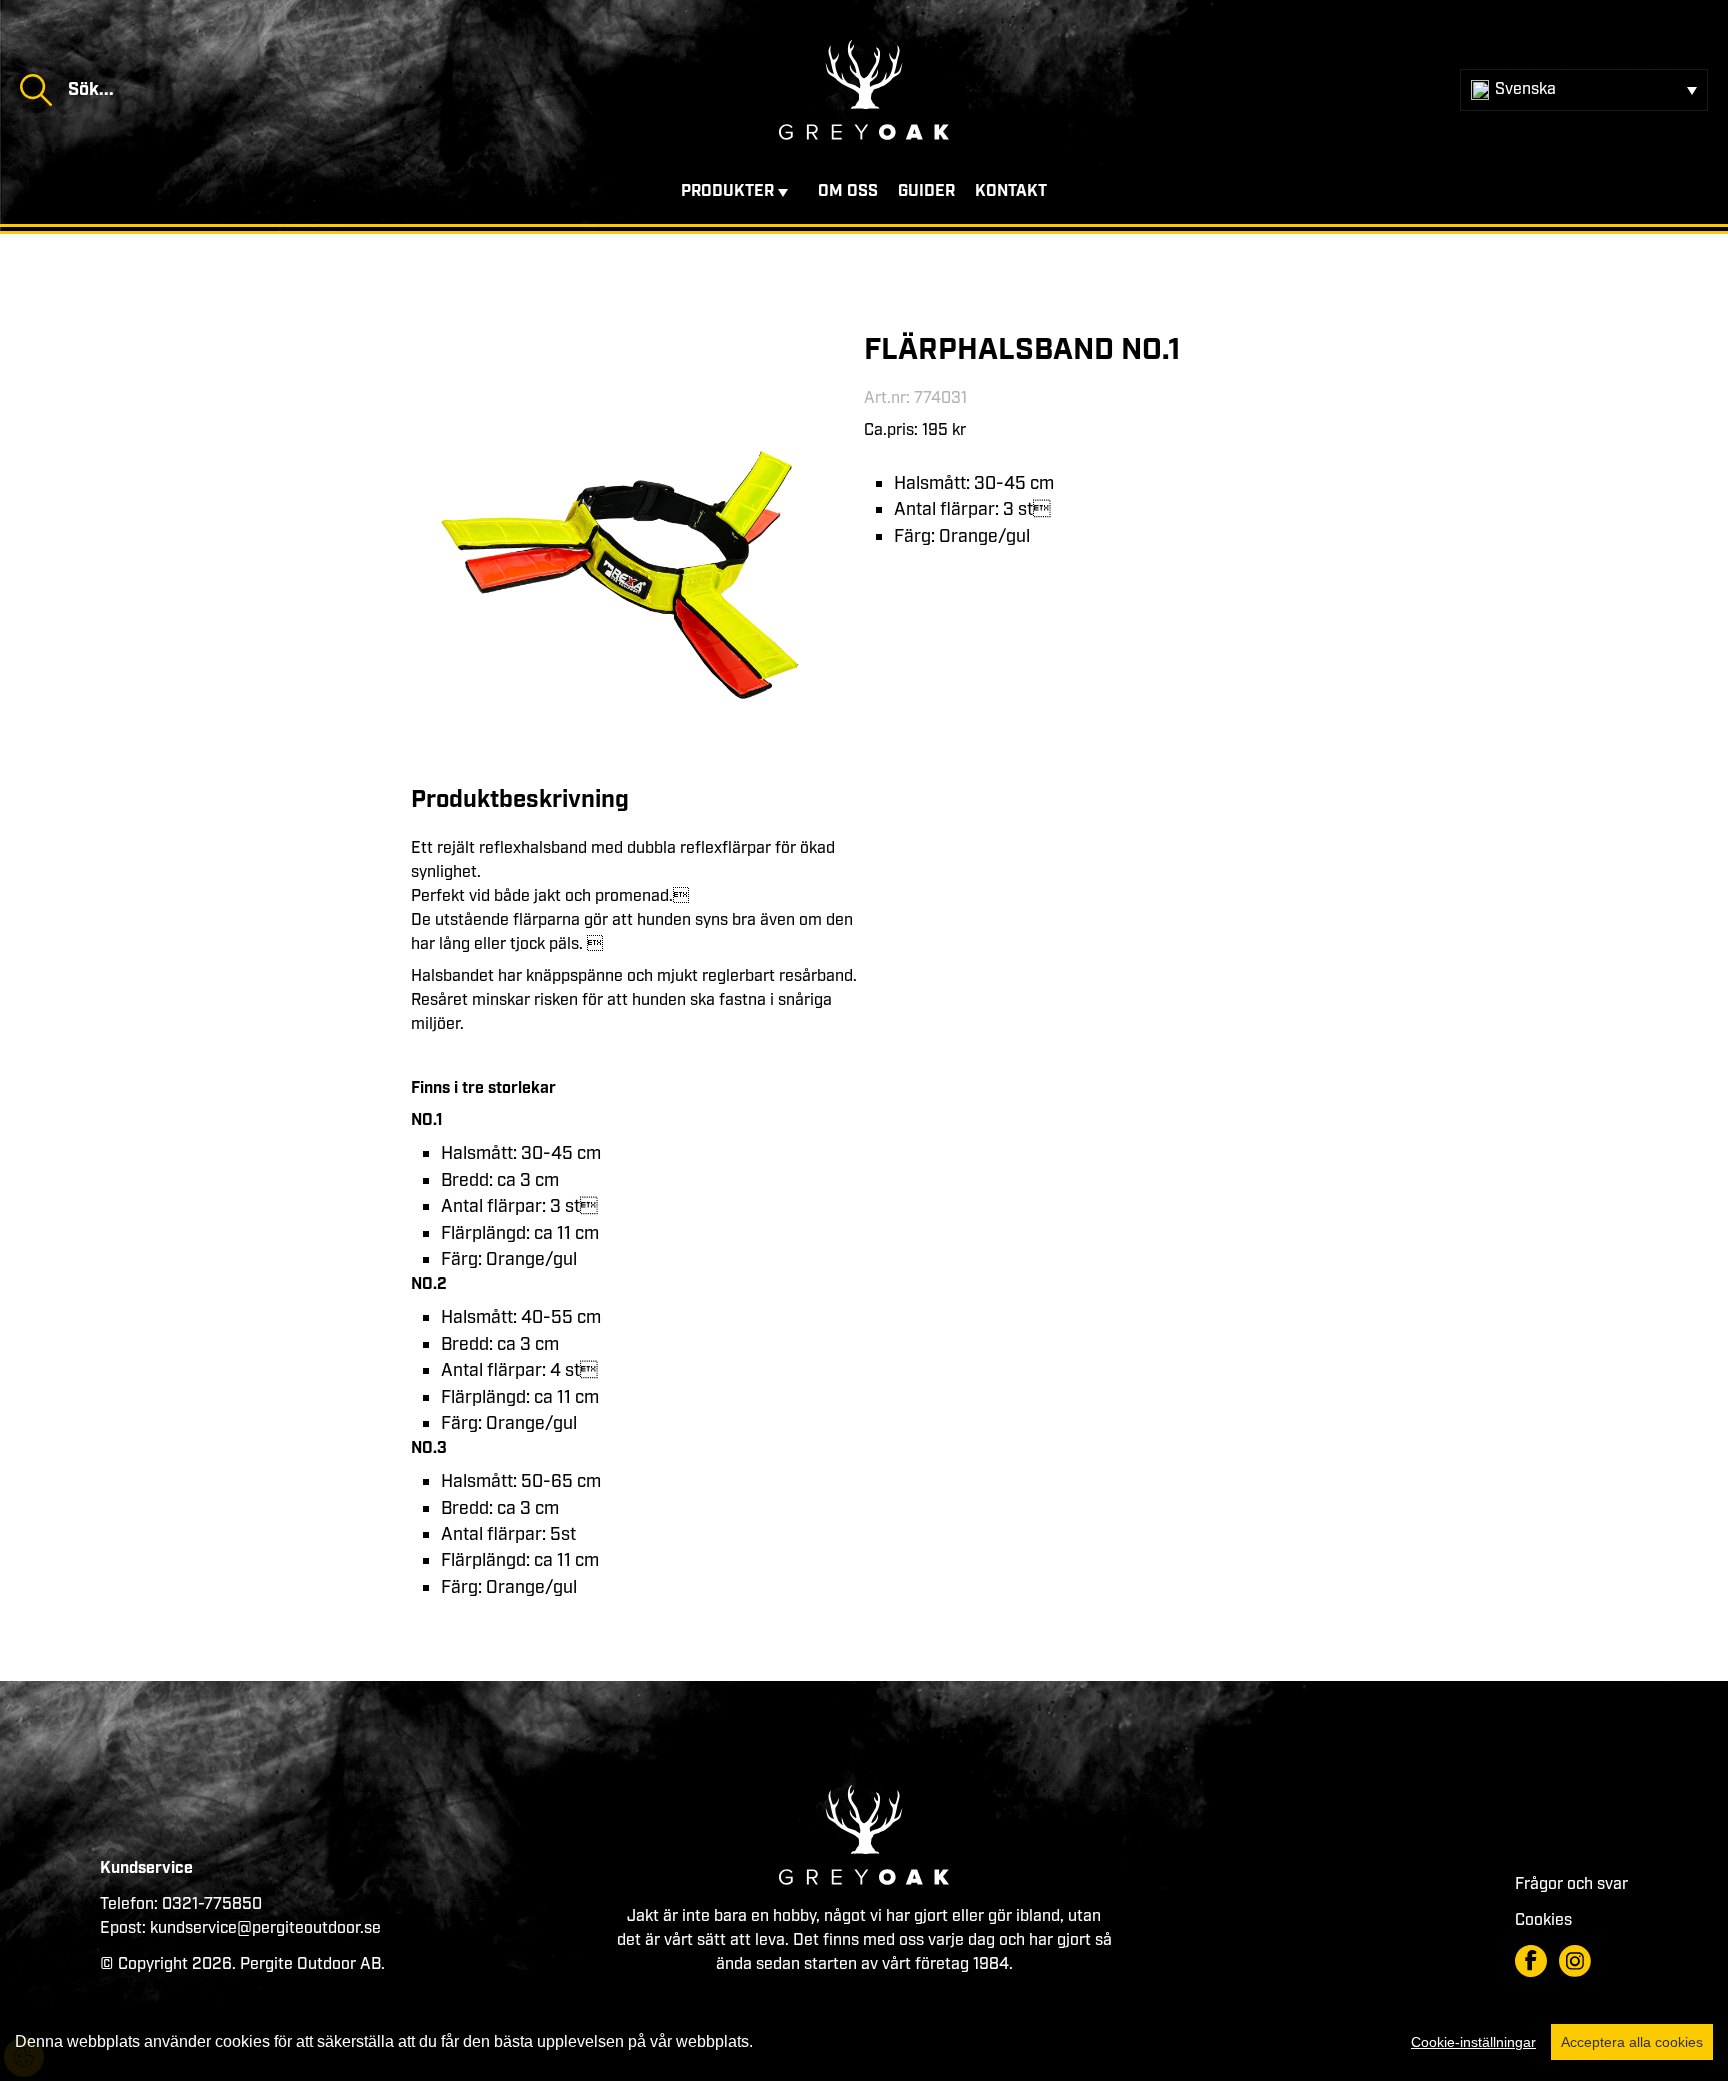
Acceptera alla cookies (1632, 2042)
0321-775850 (212, 1904)
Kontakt (1011, 191)
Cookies (1543, 1920)
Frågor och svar (1571, 1884)
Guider (926, 191)
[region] (864, 2042)
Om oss (848, 191)
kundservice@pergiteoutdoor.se (265, 1928)
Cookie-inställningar (1473, 2042)
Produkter (727, 191)
